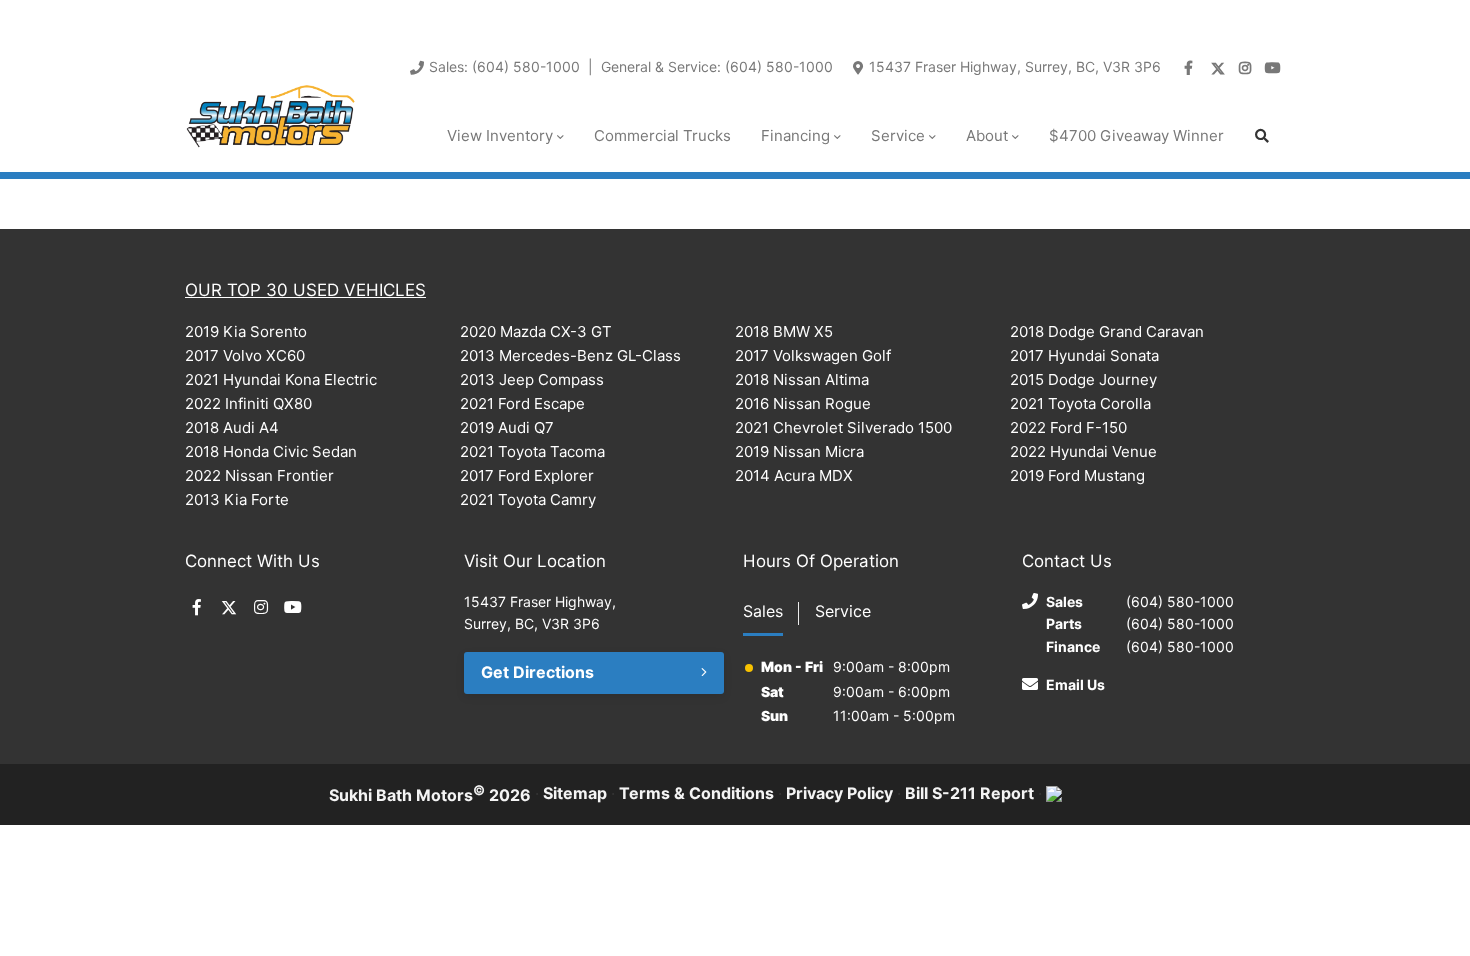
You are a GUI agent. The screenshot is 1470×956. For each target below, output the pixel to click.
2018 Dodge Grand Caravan (1107, 331)
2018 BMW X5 (784, 331)
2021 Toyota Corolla (1080, 403)
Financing (795, 135)
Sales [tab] (763, 611)
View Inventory (500, 135)
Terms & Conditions (696, 793)
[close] (1265, 17)
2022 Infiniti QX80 (248, 403)
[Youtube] (1275, 68)
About (987, 135)
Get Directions (537, 672)
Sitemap (575, 793)
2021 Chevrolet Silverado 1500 (843, 427)
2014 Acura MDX (794, 475)
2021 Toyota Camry (528, 499)
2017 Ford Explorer (527, 475)
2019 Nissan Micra (799, 451)
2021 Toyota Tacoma (532, 451)
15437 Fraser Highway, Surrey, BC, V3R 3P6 (1015, 66)
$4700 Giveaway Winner (1136, 135)
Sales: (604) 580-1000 (504, 66)
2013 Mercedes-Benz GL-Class (570, 355)
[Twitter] (1219, 68)
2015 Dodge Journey (1083, 379)
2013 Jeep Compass (532, 379)
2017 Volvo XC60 (245, 355)
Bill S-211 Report (969, 793)
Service (898, 135)
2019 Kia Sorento (246, 331)
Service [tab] (843, 611)
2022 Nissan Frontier (259, 475)
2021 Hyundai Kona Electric (281, 379)
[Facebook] (1191, 68)
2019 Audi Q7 (507, 427)
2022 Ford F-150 (1068, 427)
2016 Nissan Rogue (803, 403)
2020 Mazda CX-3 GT (536, 331)
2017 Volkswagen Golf (813, 355)
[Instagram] (1247, 68)
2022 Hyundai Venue (1083, 451)
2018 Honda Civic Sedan (271, 451)
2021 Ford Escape (522, 403)
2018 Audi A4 (232, 427)
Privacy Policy (839, 793)
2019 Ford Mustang (1077, 475)
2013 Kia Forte (237, 499)
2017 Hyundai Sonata (1084, 355)
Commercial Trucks (662, 135)
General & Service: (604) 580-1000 (717, 66)
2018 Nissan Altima (802, 379)
